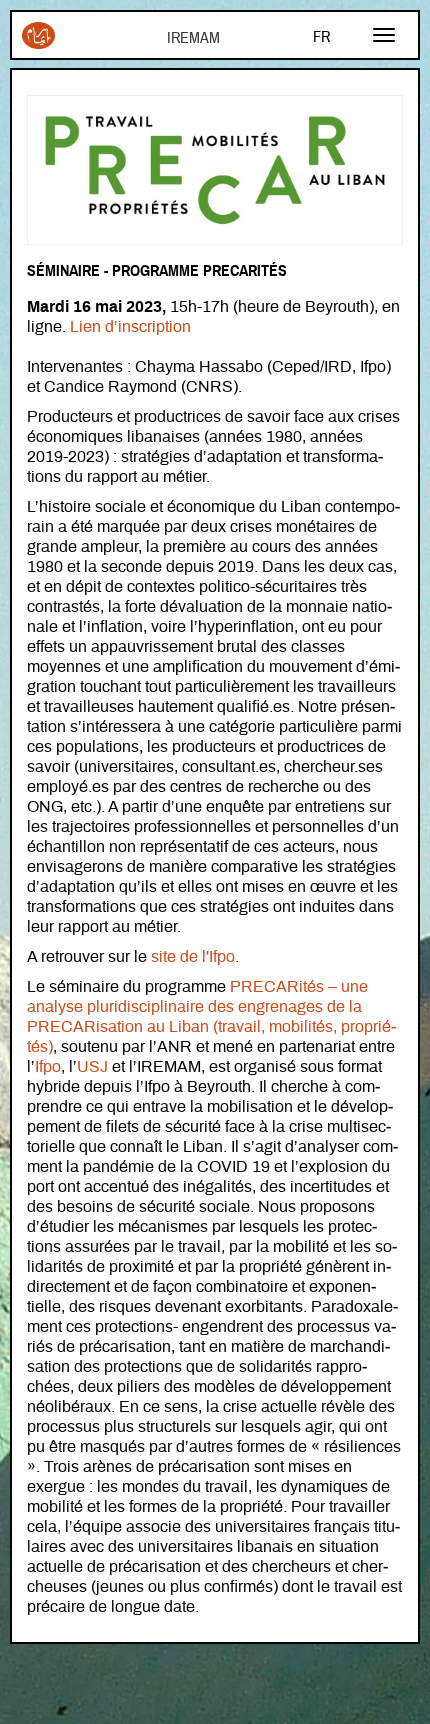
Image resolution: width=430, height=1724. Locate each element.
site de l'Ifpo (193, 957)
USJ (92, 1067)
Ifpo (48, 1067)
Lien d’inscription (130, 327)
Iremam (38, 43)
